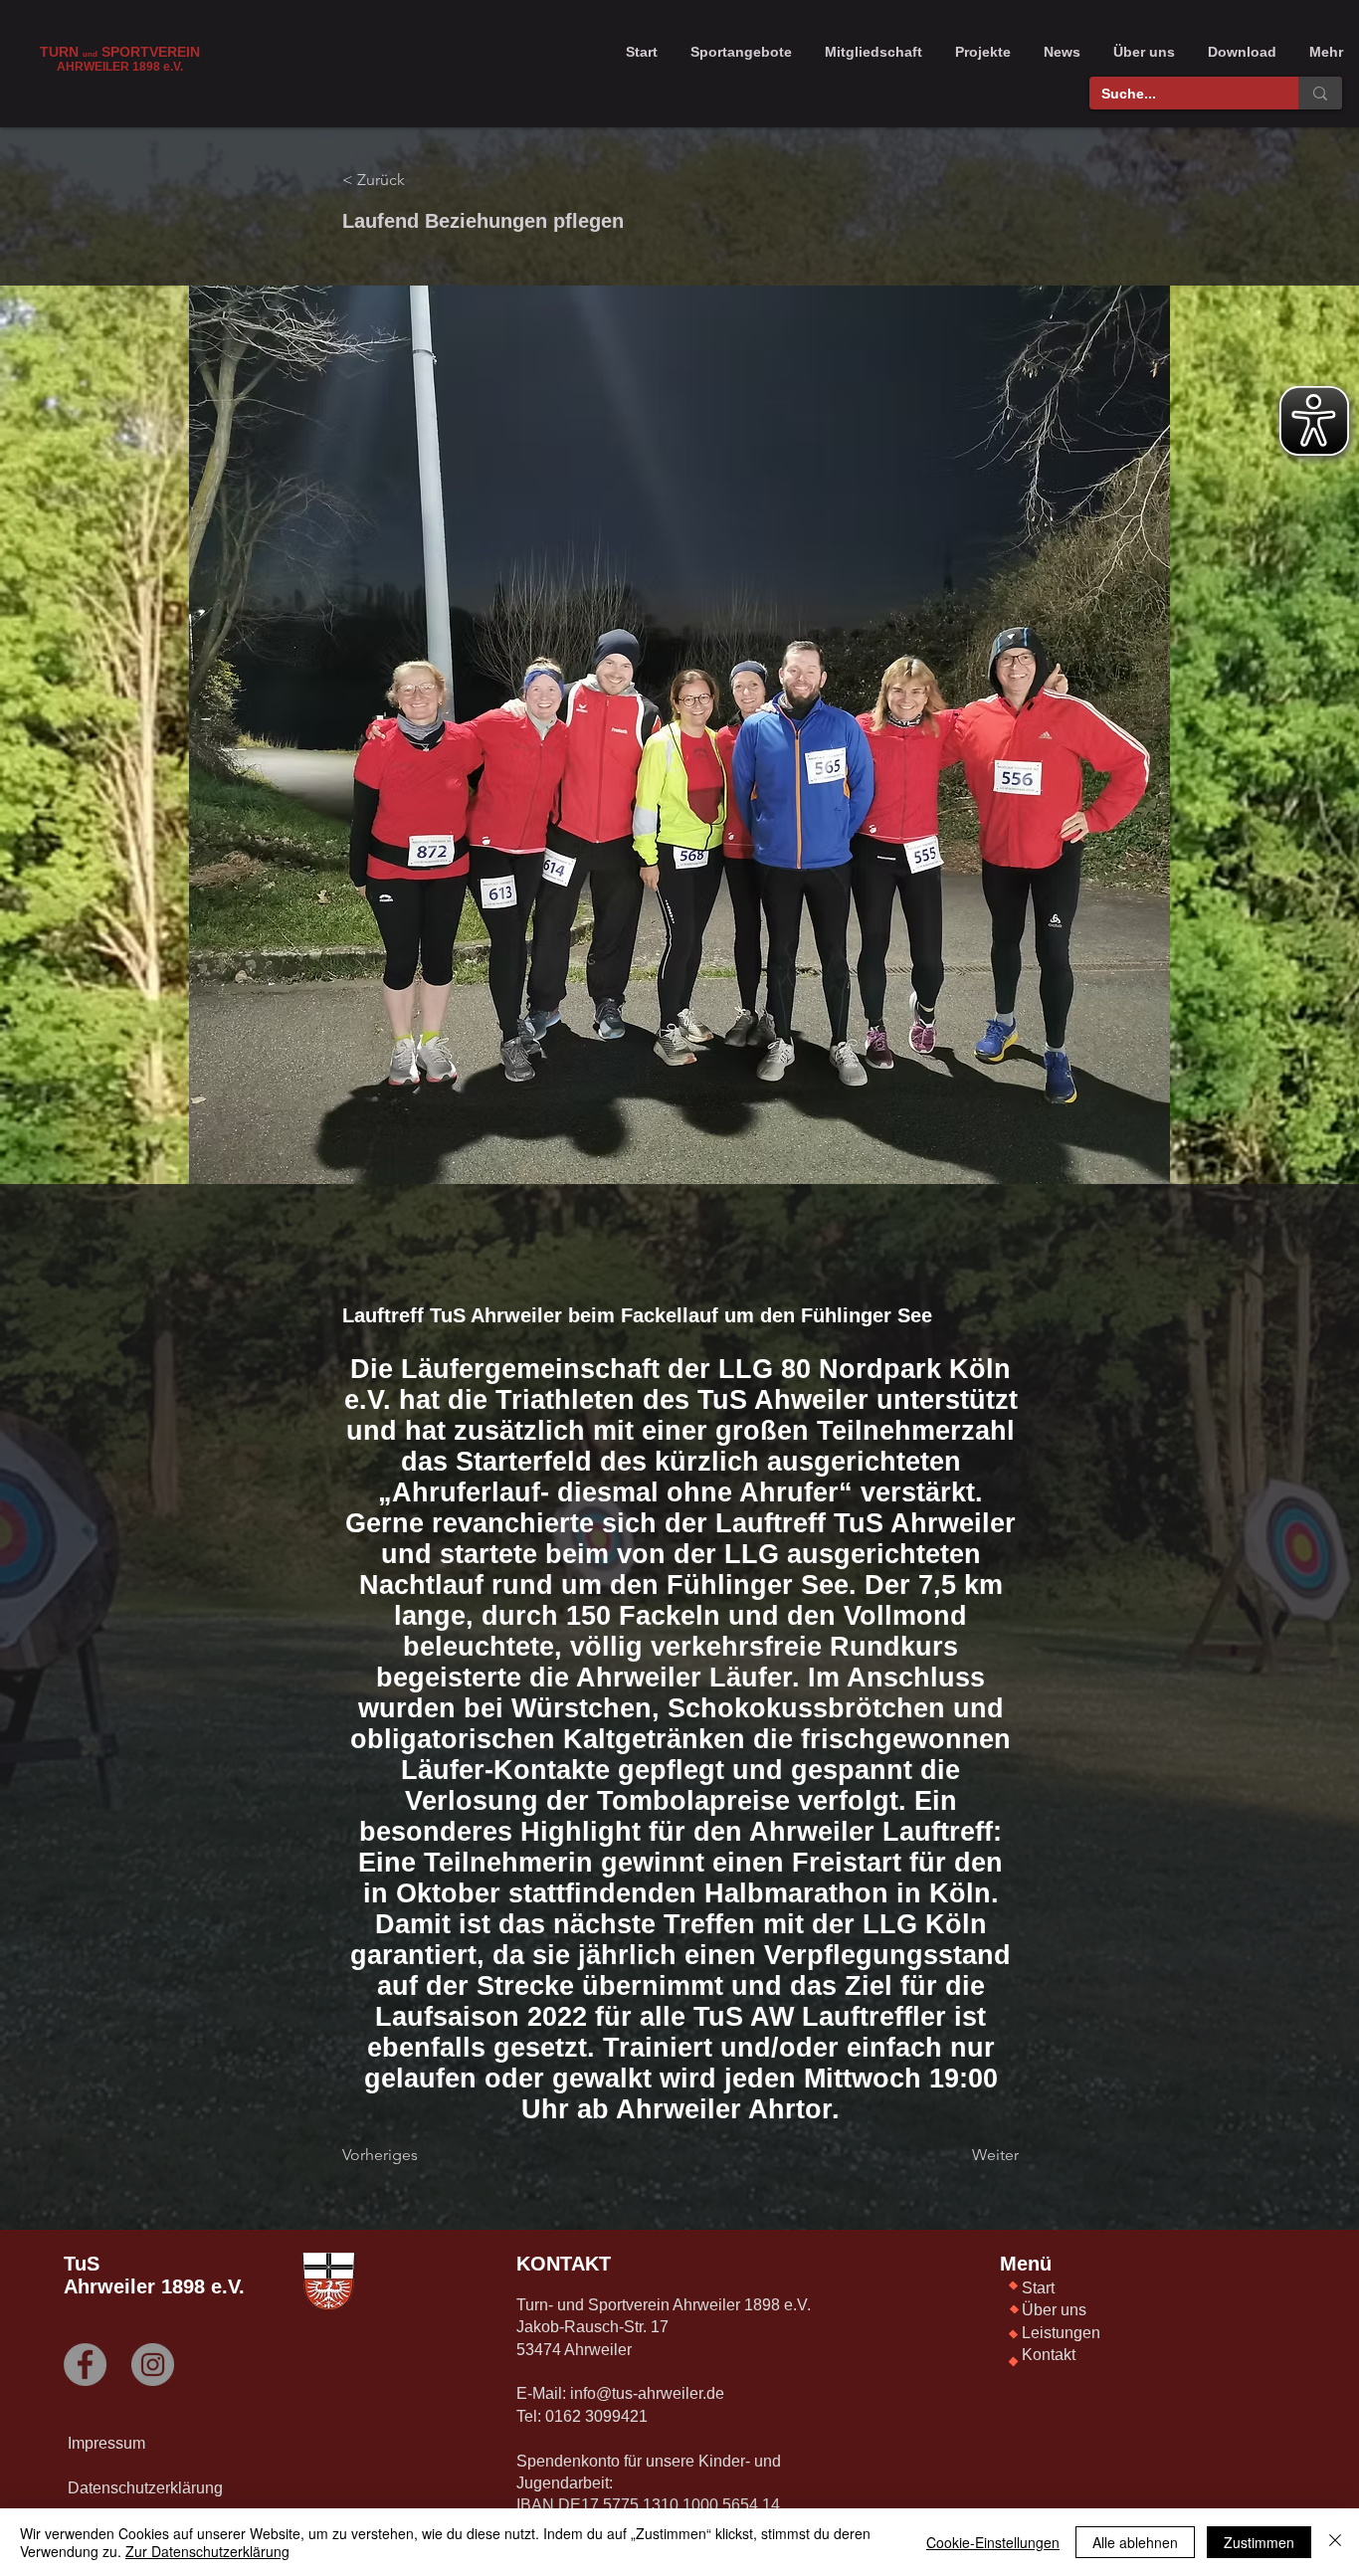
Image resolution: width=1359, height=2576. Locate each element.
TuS (82, 2264)
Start (1038, 2288)
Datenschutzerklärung (145, 2488)
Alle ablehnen (1135, 2542)
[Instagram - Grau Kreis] (153, 2365)
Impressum (106, 2443)
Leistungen (1061, 2333)
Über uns (1054, 2310)
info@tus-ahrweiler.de (647, 2393)
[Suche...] (1320, 93)
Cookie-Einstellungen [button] (993, 2542)
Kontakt (1049, 2355)
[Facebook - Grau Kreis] (85, 2365)
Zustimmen (1259, 2542)
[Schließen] (1335, 2542)
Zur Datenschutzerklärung (207, 2551)
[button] (741, 52)
